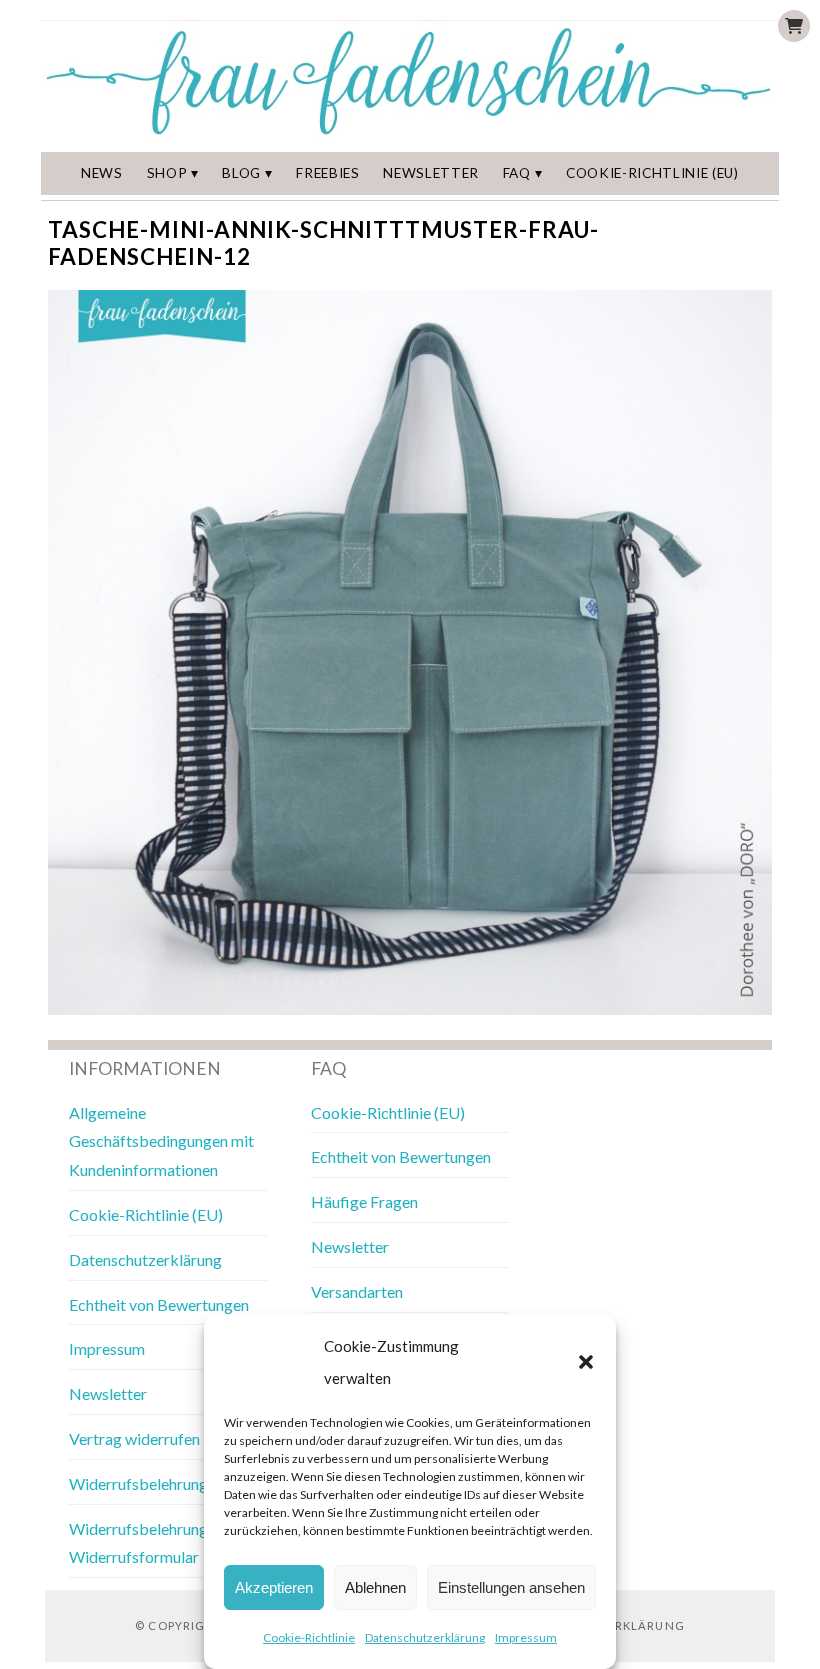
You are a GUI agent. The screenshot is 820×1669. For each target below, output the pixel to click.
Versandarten (357, 1291)
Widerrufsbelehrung (138, 1483)
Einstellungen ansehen (511, 1587)
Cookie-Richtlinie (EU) (652, 173)
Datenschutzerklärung (425, 1637)
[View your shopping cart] (794, 26)
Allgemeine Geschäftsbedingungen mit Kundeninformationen (161, 1141)
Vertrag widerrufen (134, 1438)
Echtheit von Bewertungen (159, 1304)
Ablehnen (375, 1587)
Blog (241, 173)
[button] (586, 1362)
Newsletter (431, 173)
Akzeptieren (274, 1587)
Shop (167, 173)
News (102, 173)
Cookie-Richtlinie (309, 1637)
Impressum (526, 1637)
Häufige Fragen (364, 1201)
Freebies (327, 173)
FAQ (517, 173)
